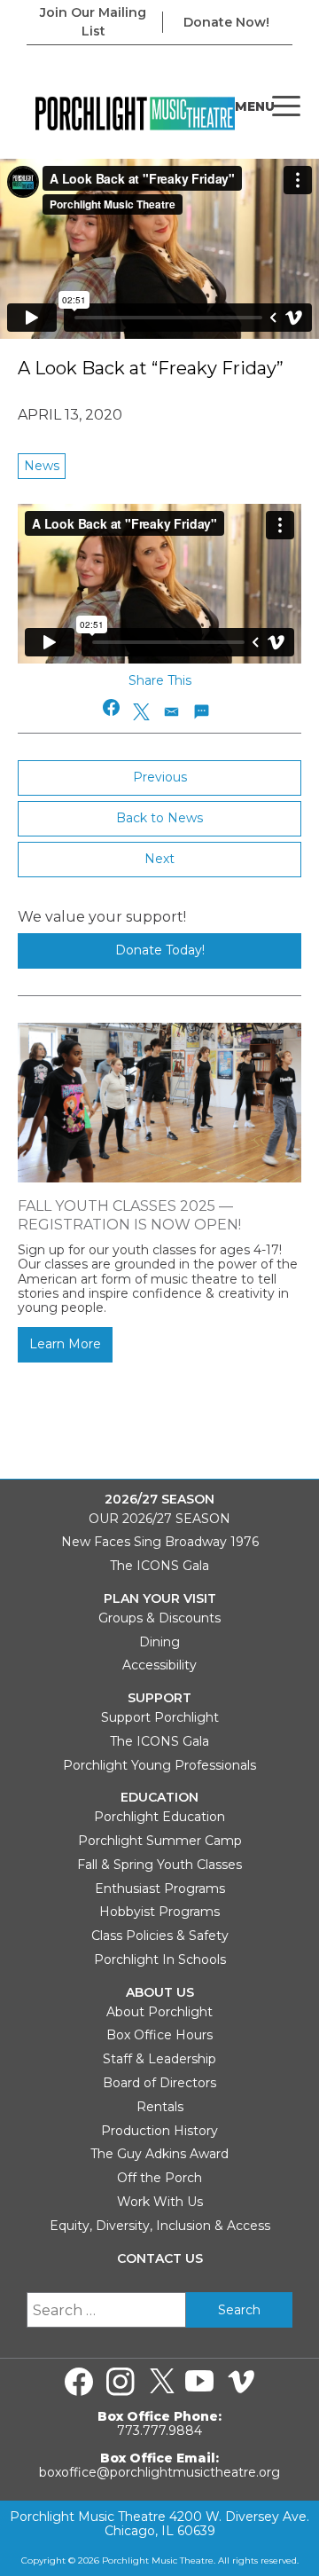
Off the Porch (159, 2178)
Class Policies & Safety (160, 1936)
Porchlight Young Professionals (159, 1765)
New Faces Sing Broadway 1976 (160, 1542)
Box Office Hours (159, 2035)
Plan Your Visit (160, 1599)
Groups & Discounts (159, 1618)
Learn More (65, 1344)
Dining (159, 1642)
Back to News (159, 818)
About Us (160, 1993)
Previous (160, 777)
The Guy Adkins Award (159, 2154)
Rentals (160, 2107)
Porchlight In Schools (160, 1959)
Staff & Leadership (159, 2059)
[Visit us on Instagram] (121, 2382)
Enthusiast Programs (160, 1889)
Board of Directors (159, 2083)
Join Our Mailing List (93, 22)
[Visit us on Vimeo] (241, 2382)
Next (159, 859)
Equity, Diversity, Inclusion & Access (160, 2226)
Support (159, 1698)
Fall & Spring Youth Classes (159, 1865)
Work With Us (160, 2202)
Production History (159, 2131)
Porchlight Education (159, 1817)
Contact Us (160, 2259)
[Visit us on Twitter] (162, 2382)
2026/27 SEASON (159, 1500)
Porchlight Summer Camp (160, 1841)
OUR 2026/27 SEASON (159, 1519)
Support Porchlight (160, 1717)
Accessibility (159, 1665)
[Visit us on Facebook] (79, 2382)
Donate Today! (160, 950)
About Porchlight (159, 2012)
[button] (112, 707)
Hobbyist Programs (159, 1912)
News (42, 466)
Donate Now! (226, 22)
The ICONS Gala (159, 1566)
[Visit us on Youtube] (199, 2382)
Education (159, 1798)
